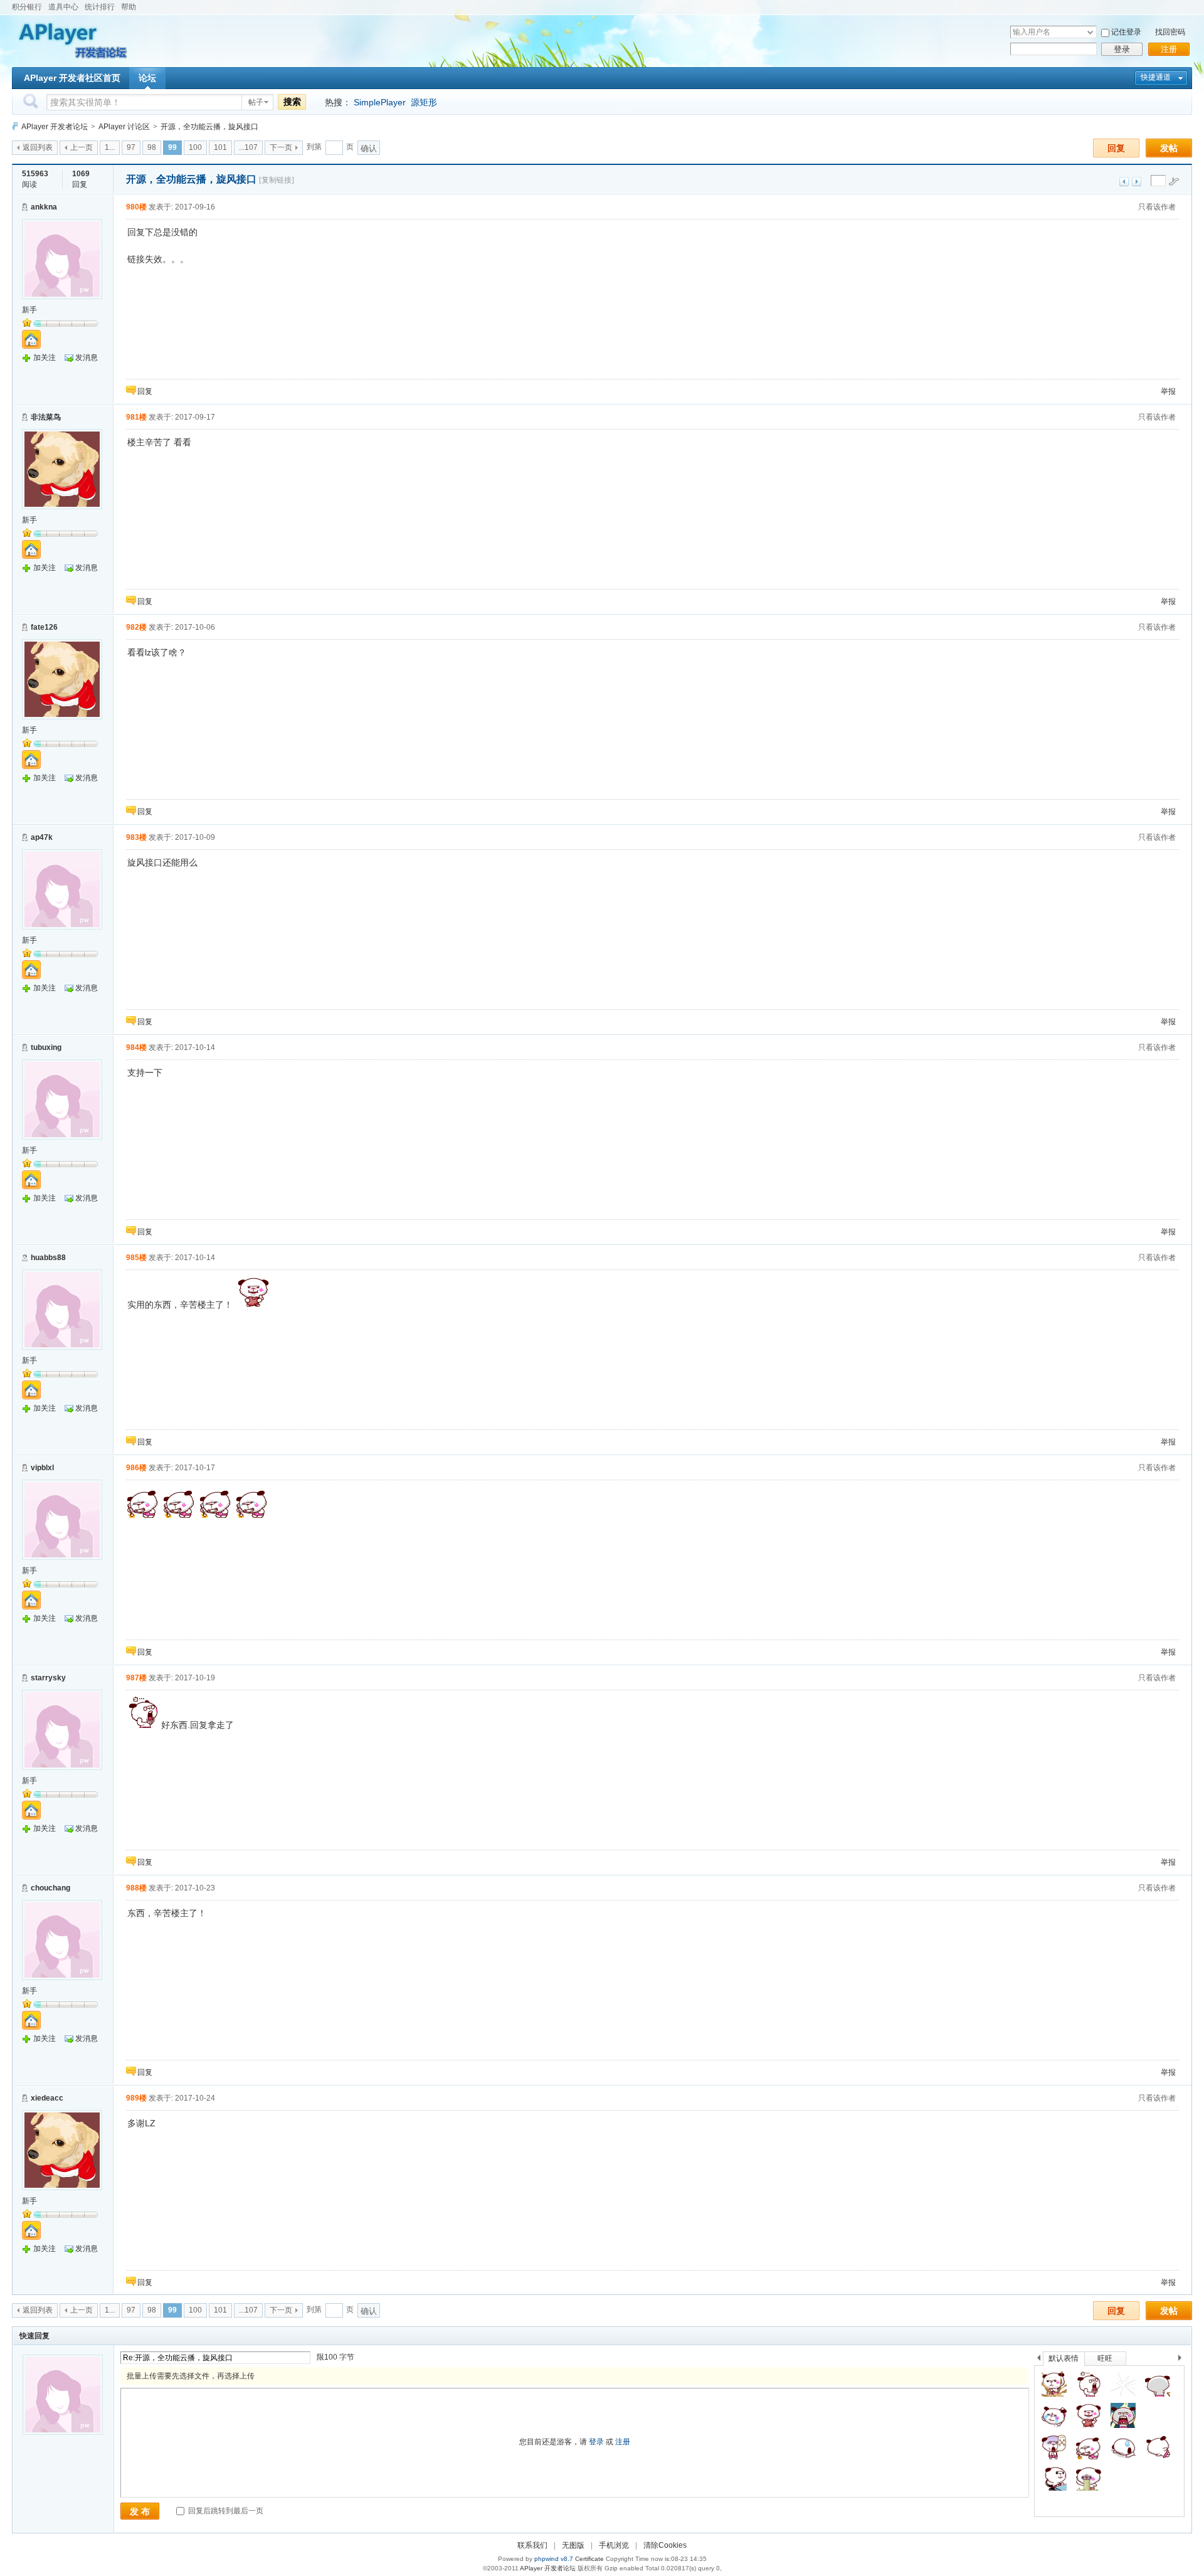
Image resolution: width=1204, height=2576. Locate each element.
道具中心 (63, 7)
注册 (1169, 49)
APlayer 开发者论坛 (55, 127)
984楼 (136, 1047)
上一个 (1039, 2360)
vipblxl (42, 1468)
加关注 (45, 358)
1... (110, 147)
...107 (248, 147)
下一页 (281, 147)
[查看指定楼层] (1174, 181)
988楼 (136, 1888)
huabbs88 (48, 1258)
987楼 (136, 1678)
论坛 (147, 78)
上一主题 (1124, 182)
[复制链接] (277, 180)
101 (220, 147)
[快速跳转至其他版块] (15, 126)
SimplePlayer (380, 102)
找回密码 (1170, 32)
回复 (1116, 148)
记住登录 (1126, 32)
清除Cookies (665, 2545)
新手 (29, 310)
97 (131, 147)
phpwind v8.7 (554, 2559)
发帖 (1169, 148)
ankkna (44, 207)
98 (152, 147)
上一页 (82, 147)
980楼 (136, 207)
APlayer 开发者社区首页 (72, 78)
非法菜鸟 (46, 417)
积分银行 (27, 7)
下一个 (1183, 2360)
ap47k (42, 837)
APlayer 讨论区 (124, 127)
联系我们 (532, 2545)
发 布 (140, 2511)
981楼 (136, 417)
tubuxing (46, 1047)
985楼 (136, 1258)
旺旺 (1105, 2358)
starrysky (48, 1678)
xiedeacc (47, 2098)
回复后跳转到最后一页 (225, 2511)
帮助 (129, 7)
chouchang (50, 1888)
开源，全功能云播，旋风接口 (209, 127)
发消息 (87, 358)
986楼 (136, 1468)
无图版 (573, 2545)
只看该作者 (1157, 207)
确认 (369, 148)
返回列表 (38, 147)
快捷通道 (1156, 77)
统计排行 (100, 7)
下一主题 (1137, 182)
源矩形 (424, 102)
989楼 (136, 2098)
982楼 (136, 627)
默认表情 (1064, 2358)
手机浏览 (614, 2545)
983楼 (136, 837)
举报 (1168, 391)
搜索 (292, 102)
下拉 (1090, 32)
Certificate (589, 2559)
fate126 (44, 627)
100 (195, 147)
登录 (1122, 49)
